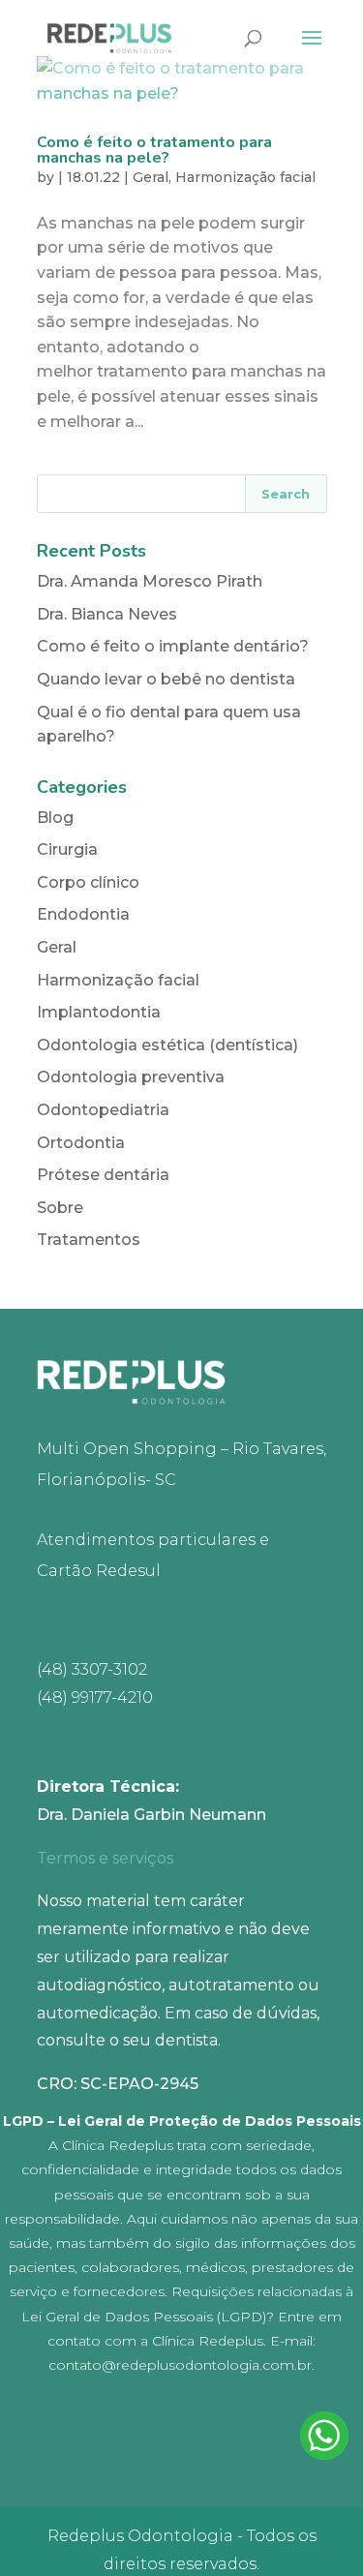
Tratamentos (89, 1240)
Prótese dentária (103, 1175)
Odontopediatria (103, 1110)
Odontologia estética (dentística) (167, 1045)
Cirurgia (67, 849)
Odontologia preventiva (131, 1077)
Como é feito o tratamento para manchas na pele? (154, 150)
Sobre (60, 1208)
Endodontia (83, 914)
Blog (55, 818)
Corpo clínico (88, 882)
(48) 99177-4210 (95, 1697)
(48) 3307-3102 (92, 1669)
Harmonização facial (245, 177)
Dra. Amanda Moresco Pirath (150, 581)
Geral (151, 177)
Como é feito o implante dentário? (173, 646)
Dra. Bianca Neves (107, 614)
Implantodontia (99, 1012)
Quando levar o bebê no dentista (166, 679)
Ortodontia (81, 1143)
